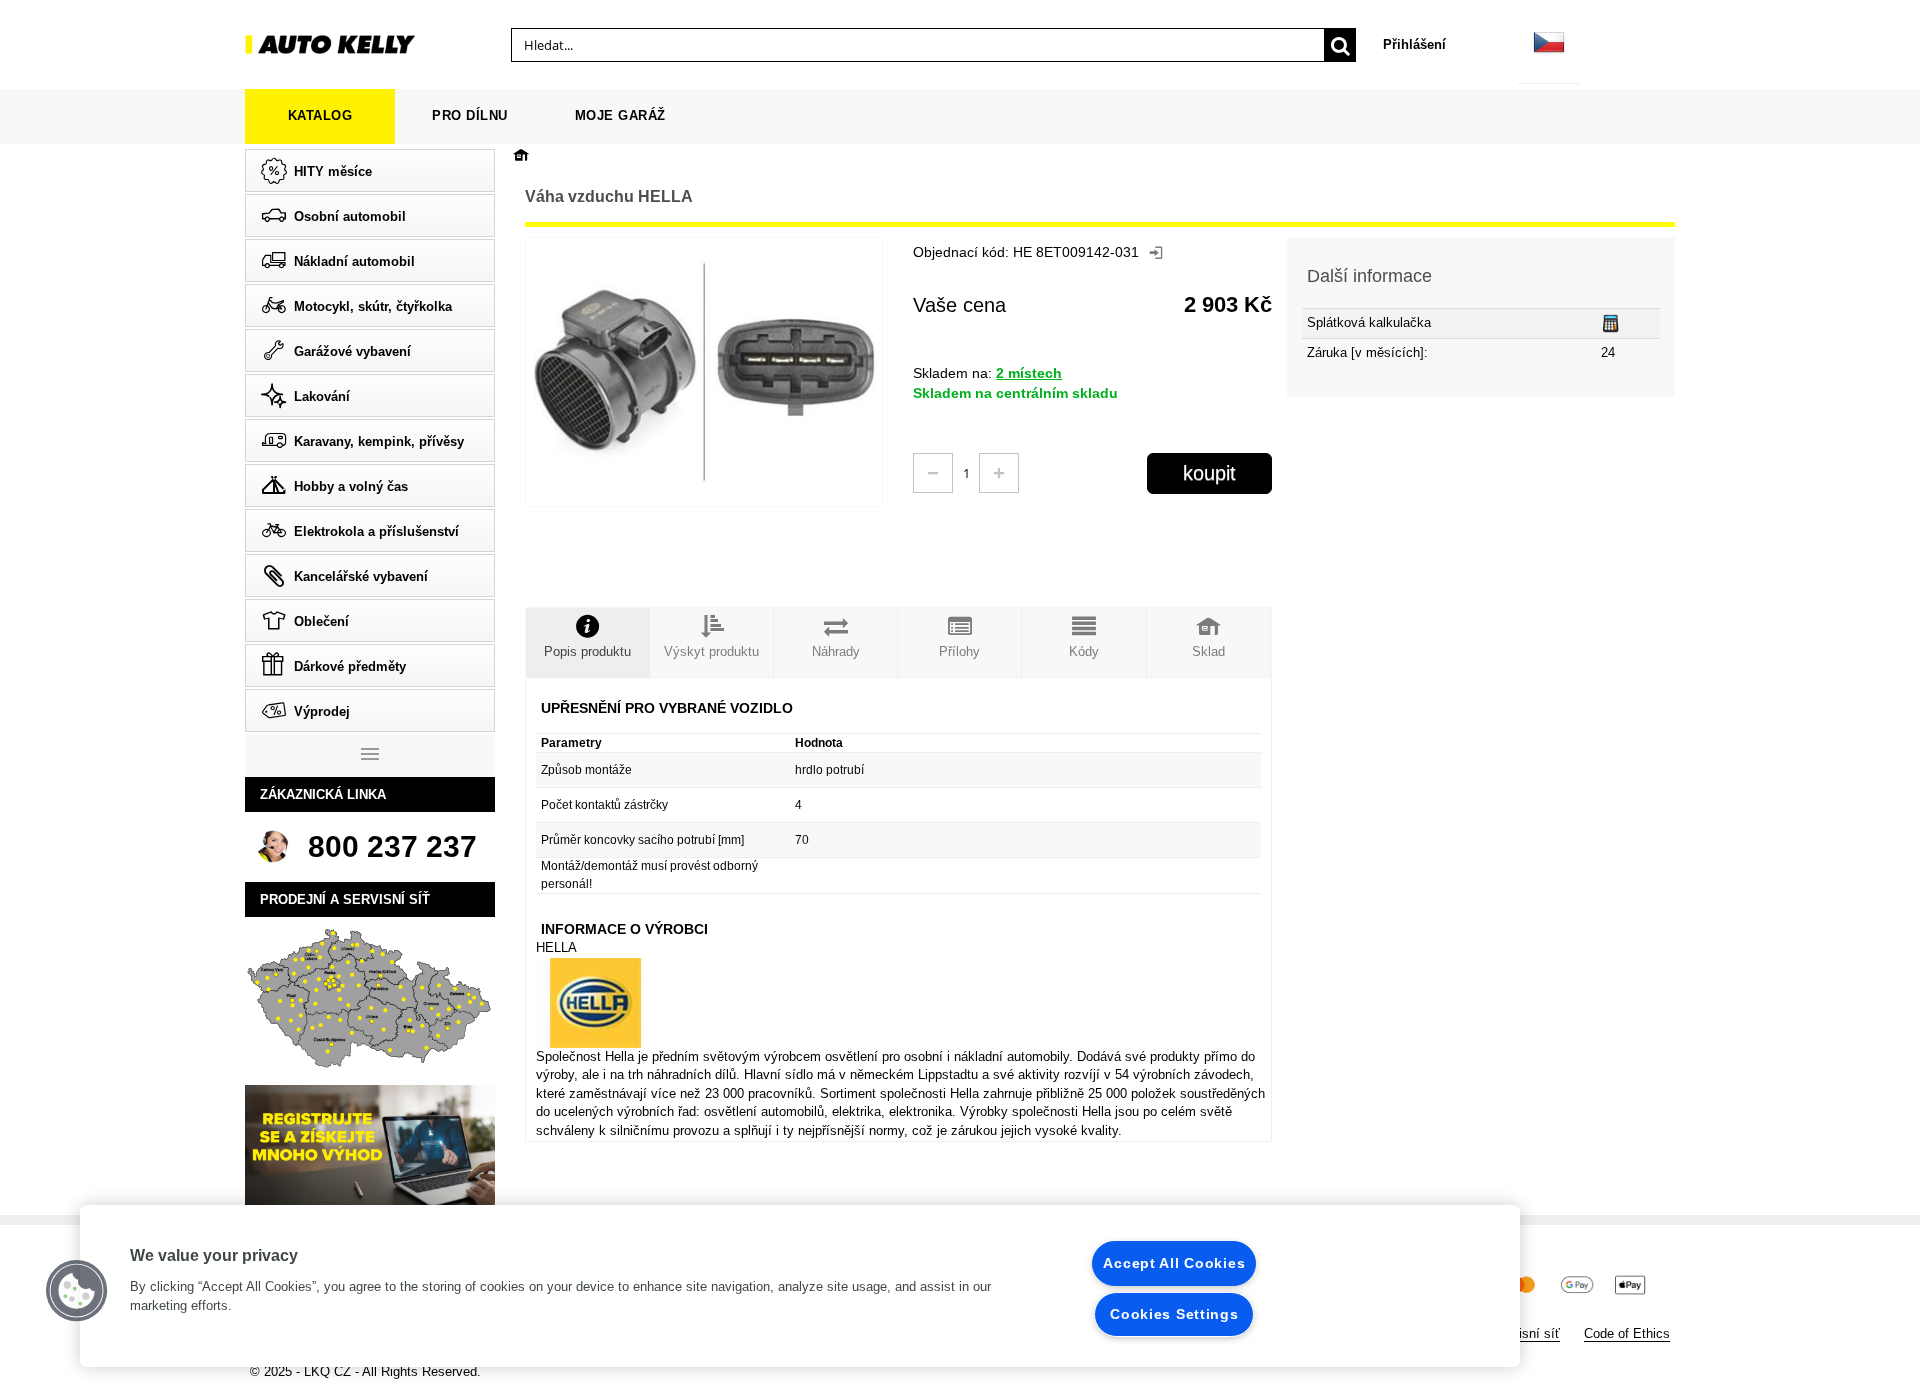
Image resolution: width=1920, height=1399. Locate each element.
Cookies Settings (1174, 1314)
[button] (77, 1291)
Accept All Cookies (1174, 1263)
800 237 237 (392, 846)
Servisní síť (1526, 1333)
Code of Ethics (1627, 1333)
